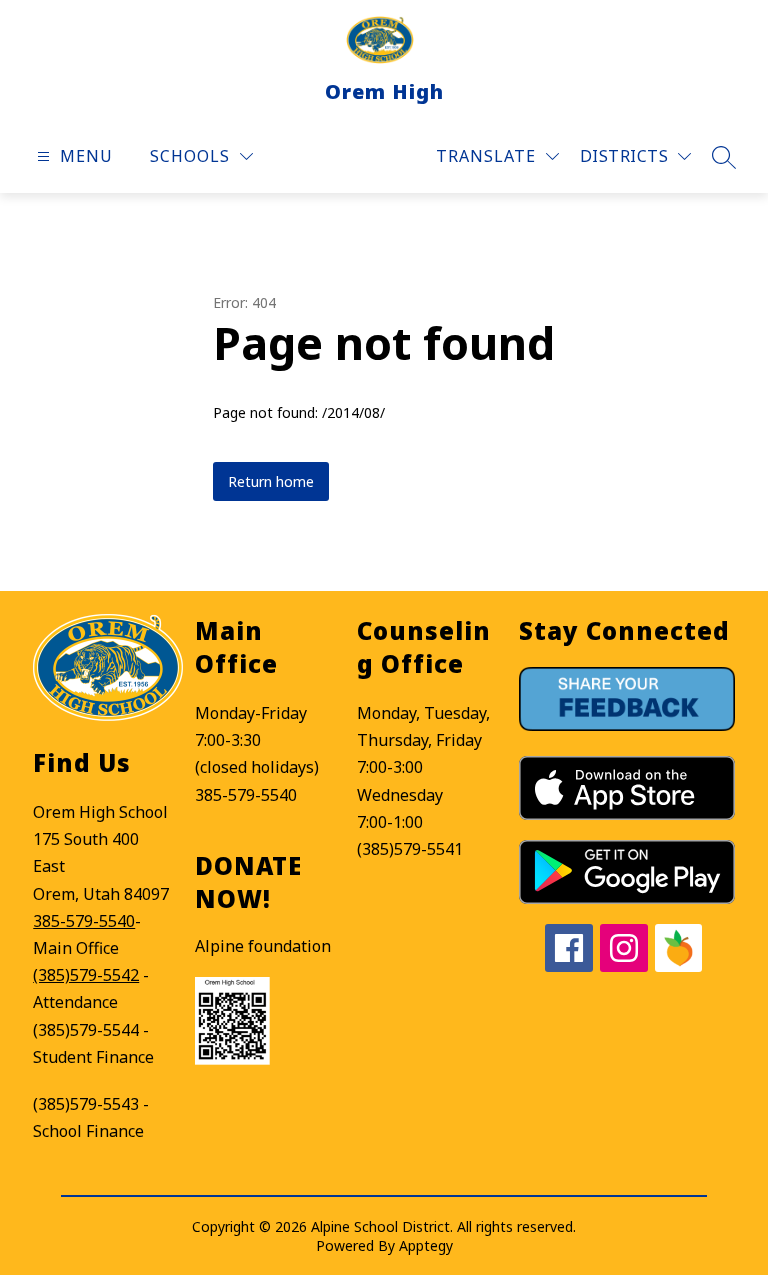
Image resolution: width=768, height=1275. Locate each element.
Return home (271, 481)
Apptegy (426, 1245)
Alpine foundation (263, 946)
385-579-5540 (84, 921)
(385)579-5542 (86, 975)
